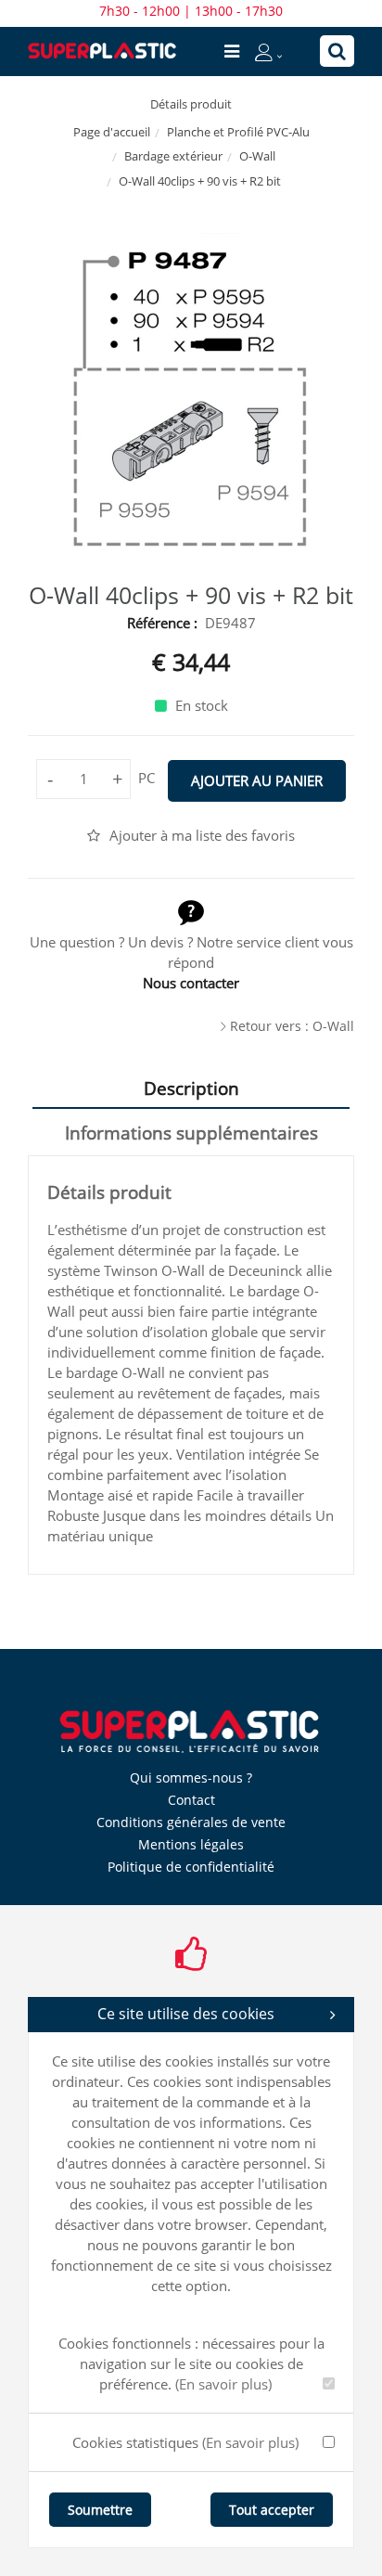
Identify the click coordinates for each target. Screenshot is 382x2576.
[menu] (232, 51)
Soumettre (100, 2510)
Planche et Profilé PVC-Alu (238, 132)
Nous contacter (191, 983)
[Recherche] (337, 51)
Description (191, 1088)
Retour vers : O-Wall (292, 1026)
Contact (191, 1800)
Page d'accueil (112, 132)
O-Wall (257, 156)
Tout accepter (272, 2510)
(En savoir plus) (223, 2384)
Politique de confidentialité (191, 1867)
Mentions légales (191, 1844)
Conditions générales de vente (191, 1822)
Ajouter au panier (257, 780)
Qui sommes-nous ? (191, 1777)
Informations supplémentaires (191, 1133)
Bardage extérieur (173, 156)
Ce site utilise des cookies (186, 2014)
